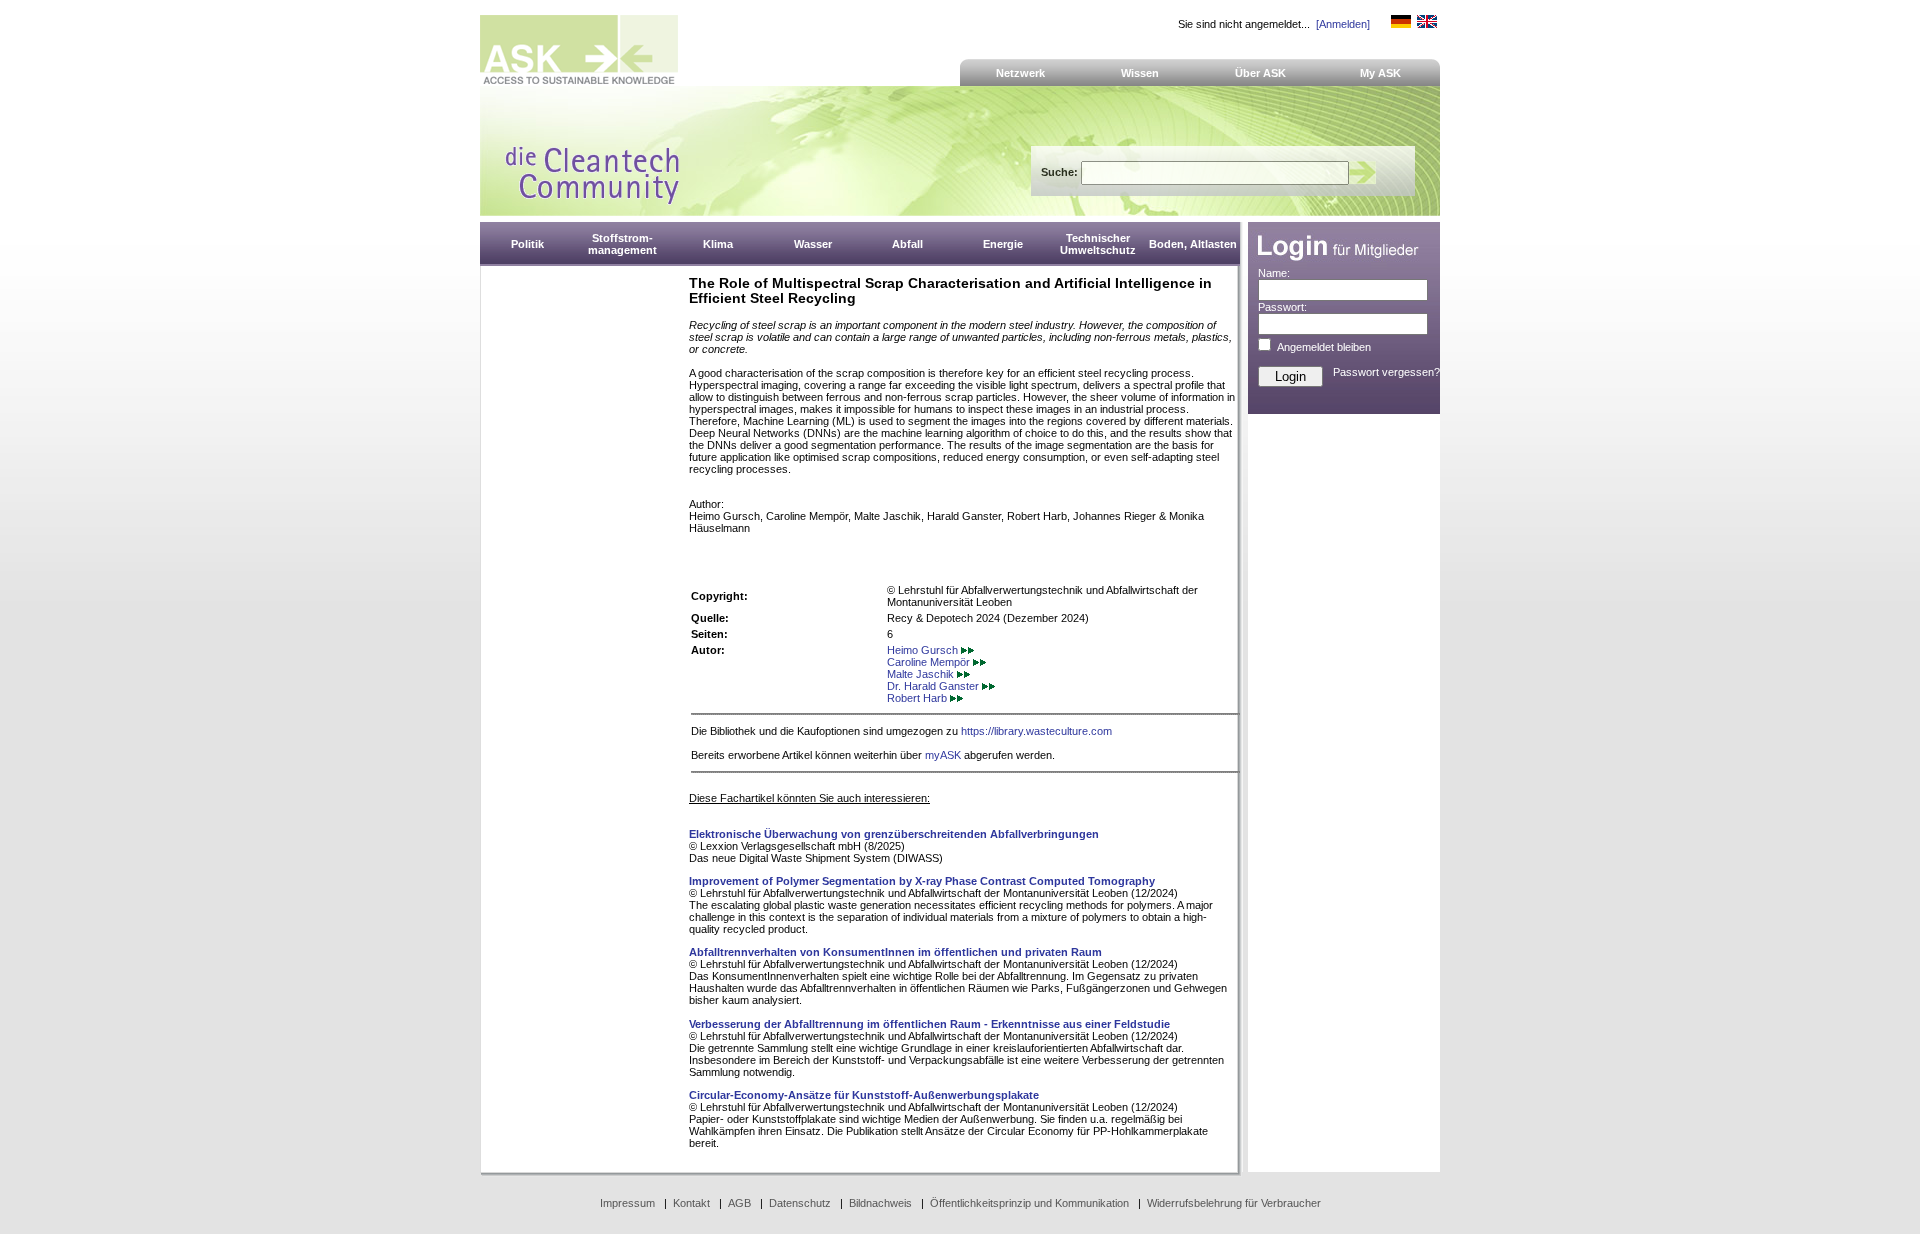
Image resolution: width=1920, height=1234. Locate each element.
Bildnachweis (880, 1203)
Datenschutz (800, 1203)
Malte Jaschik (922, 674)
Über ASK (1260, 73)
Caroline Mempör (930, 662)
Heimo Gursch (924, 650)
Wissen (1140, 73)
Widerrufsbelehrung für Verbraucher (1234, 1203)
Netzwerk (1020, 73)
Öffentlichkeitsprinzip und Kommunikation (1029, 1203)
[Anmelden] (1343, 24)
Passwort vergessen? (1386, 372)
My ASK (1380, 73)
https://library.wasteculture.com (1036, 731)
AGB (739, 1203)
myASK (943, 755)
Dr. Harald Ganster (934, 686)
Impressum (627, 1203)
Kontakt (691, 1203)
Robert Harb (918, 698)
